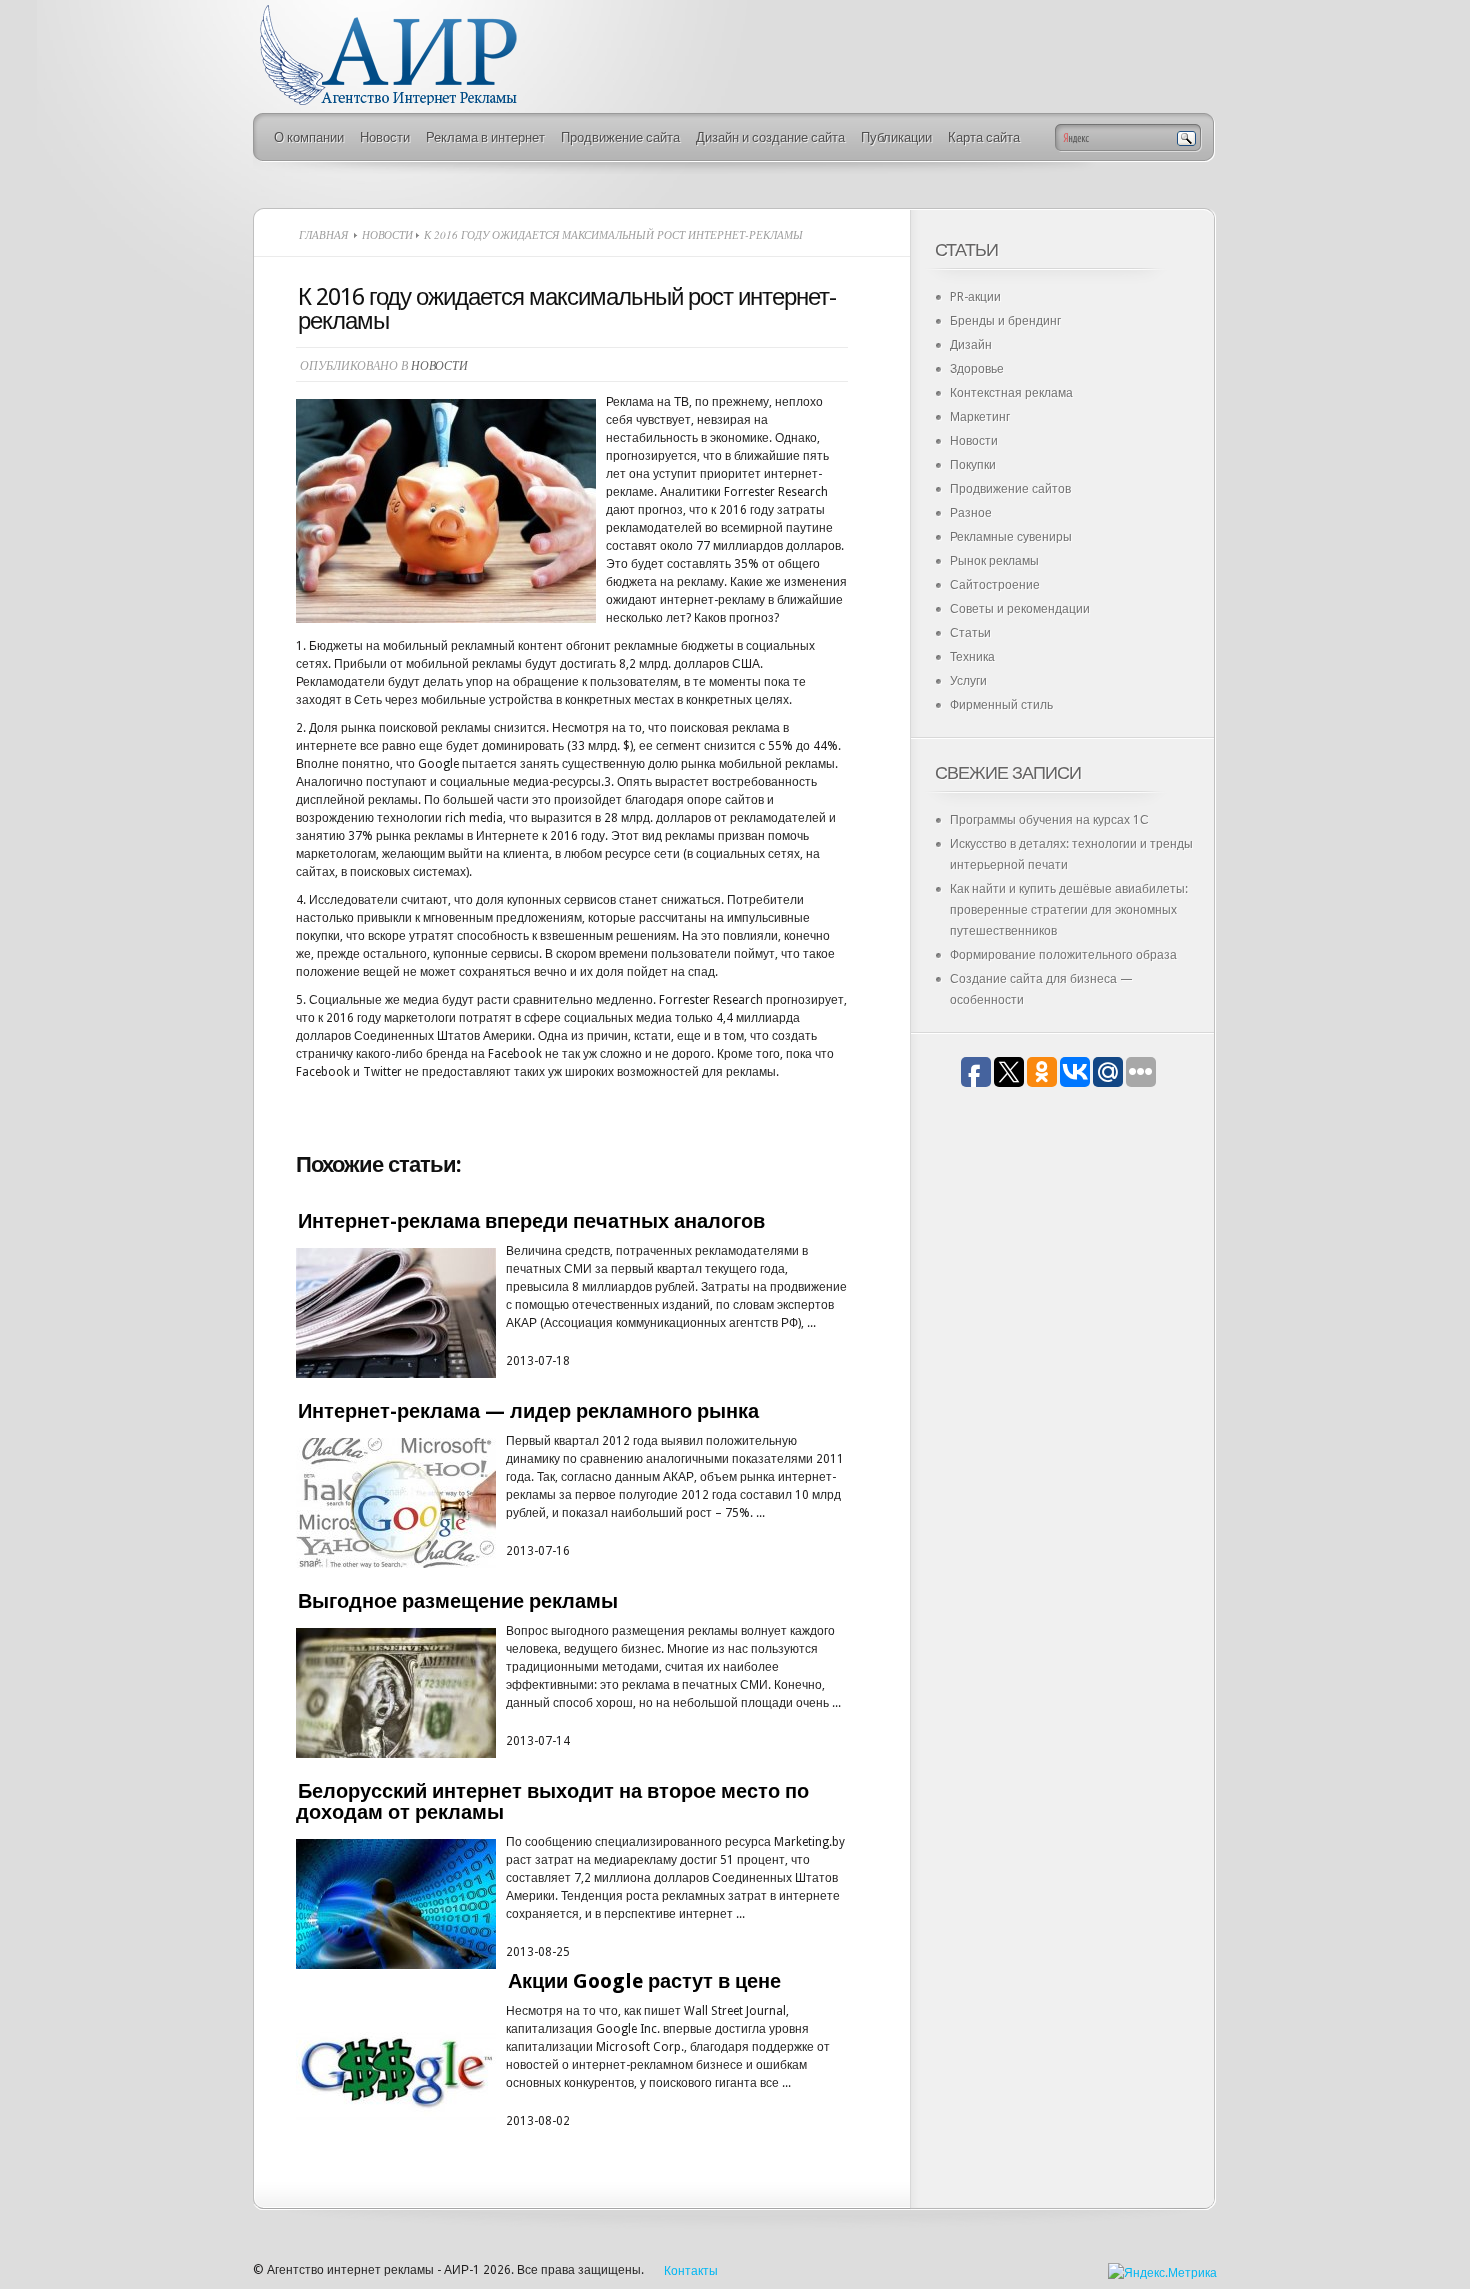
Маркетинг (980, 417)
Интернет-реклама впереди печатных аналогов (531, 1221)
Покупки (973, 465)
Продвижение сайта (620, 137)
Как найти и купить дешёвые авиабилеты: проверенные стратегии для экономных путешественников (1069, 910)
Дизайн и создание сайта (770, 137)
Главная (323, 234)
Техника (972, 657)
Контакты (691, 2271)
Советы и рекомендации (1020, 609)
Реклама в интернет (485, 137)
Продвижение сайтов (1010, 489)
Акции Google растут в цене (644, 1981)
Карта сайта (984, 137)
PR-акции (975, 297)
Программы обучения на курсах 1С (1049, 820)
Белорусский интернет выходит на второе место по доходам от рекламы (552, 1801)
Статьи (970, 633)
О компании (309, 137)
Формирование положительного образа (1063, 955)
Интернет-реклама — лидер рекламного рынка (528, 1411)
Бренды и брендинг (1005, 321)
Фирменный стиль (1001, 705)
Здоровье (977, 369)
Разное (971, 513)
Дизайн (971, 345)
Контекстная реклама (1011, 393)
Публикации (896, 137)
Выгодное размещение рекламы (458, 1601)
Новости (385, 137)
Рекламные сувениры (1011, 537)
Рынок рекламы (994, 561)
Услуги (968, 681)
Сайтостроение (995, 585)
